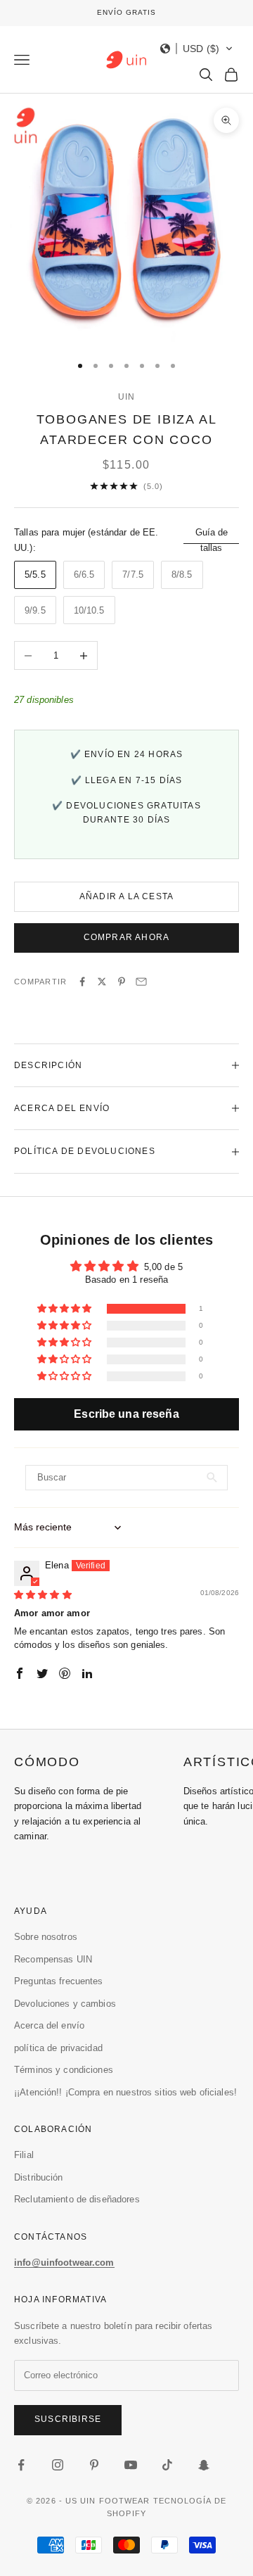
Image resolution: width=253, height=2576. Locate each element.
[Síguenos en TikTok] (167, 2465)
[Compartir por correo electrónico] (141, 982)
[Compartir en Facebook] (82, 982)
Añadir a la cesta (126, 896)
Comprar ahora (127, 937)
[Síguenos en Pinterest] (94, 2465)
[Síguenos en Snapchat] (204, 2465)
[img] (43, 1595)
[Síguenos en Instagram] (58, 2465)
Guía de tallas (212, 540)
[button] (197, 49)
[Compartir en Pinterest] (122, 982)
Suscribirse (68, 2419)
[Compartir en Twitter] (102, 982)
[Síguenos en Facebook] (21, 2465)
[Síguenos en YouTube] (131, 2465)
